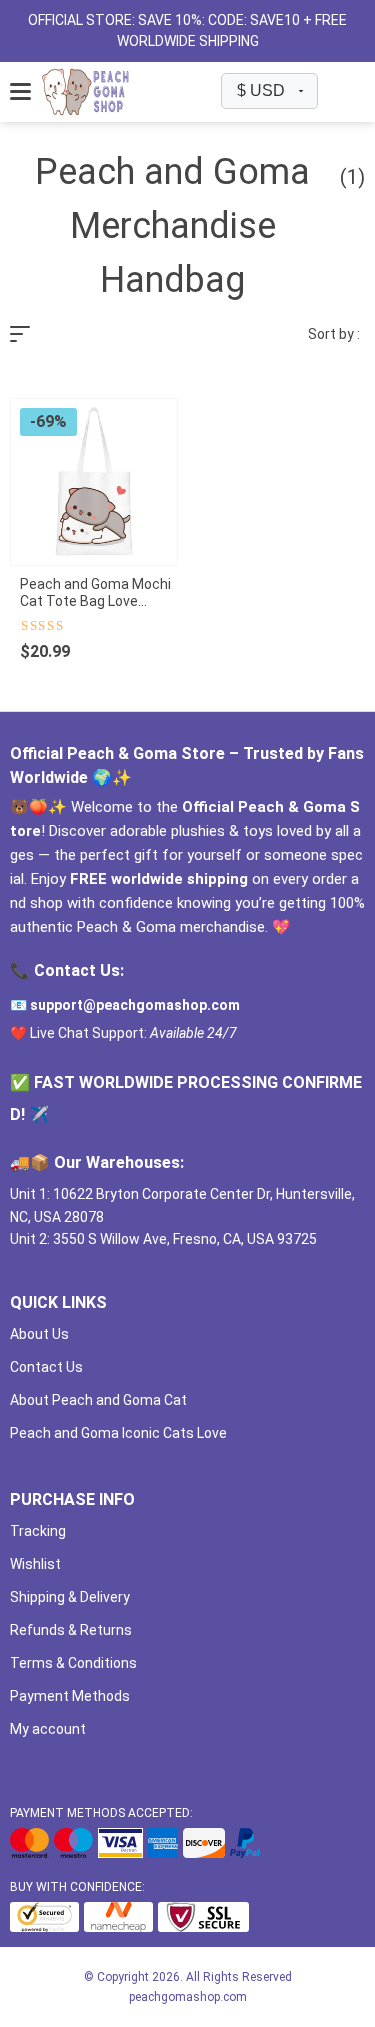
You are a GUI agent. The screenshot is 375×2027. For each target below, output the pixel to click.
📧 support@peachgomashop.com (125, 1005)
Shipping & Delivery (70, 1597)
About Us (39, 1334)
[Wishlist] (333, 91)
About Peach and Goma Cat (98, 1400)
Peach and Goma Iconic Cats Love (118, 1433)
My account (48, 1729)
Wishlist (35, 1564)
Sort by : (334, 334)
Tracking (38, 1531)
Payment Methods (70, 1696)
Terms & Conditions (73, 1663)
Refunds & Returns (71, 1630)
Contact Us (46, 1367)
